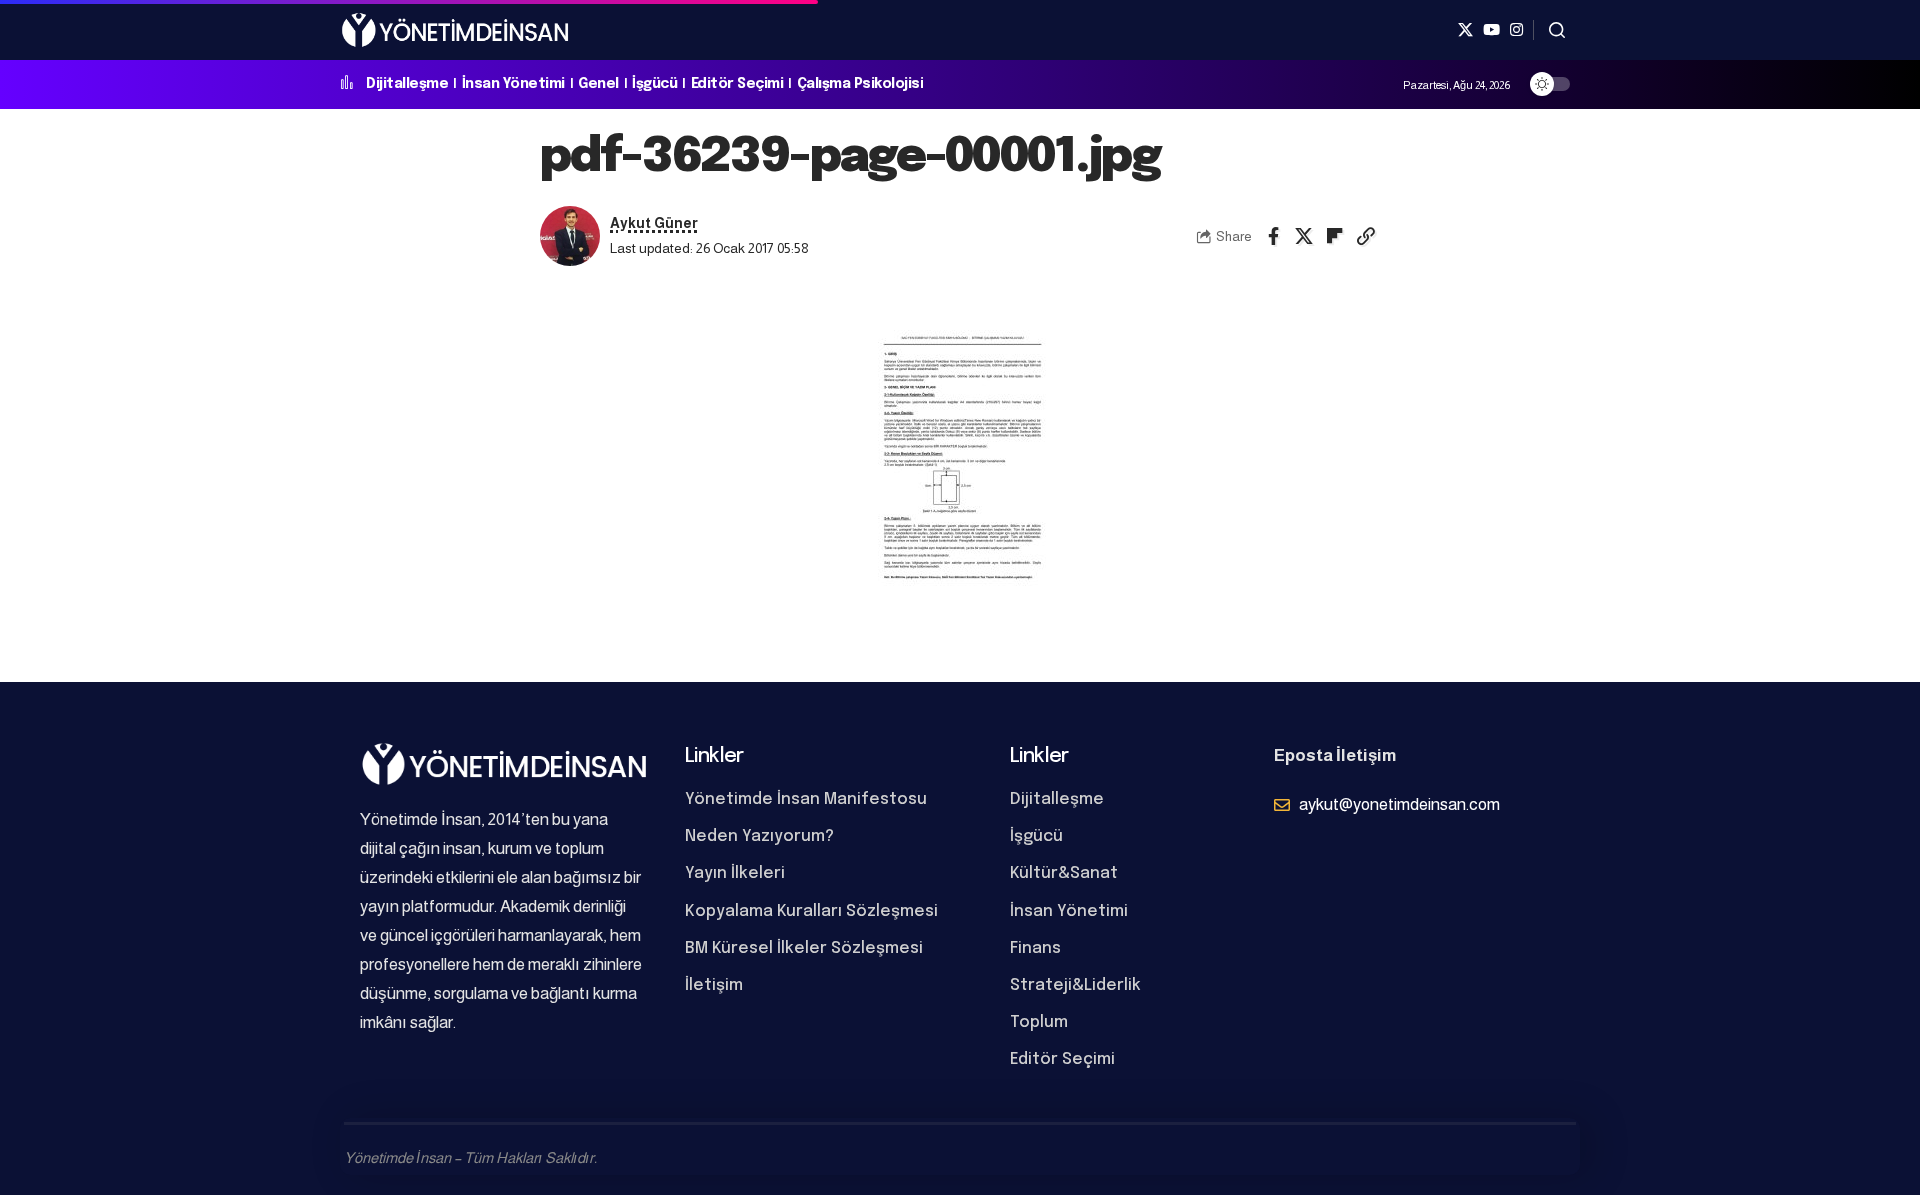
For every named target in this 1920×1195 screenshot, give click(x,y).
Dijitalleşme (407, 84)
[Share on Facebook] (1273, 236)
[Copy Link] (1366, 236)
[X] (1465, 30)
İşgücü (654, 84)
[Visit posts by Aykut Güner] (570, 236)
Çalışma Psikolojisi (860, 84)
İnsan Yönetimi (513, 84)
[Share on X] (1304, 236)
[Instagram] (1516, 30)
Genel (598, 84)
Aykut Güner (654, 223)
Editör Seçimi (737, 84)
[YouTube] (1491, 30)
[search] (1557, 30)
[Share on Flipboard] (1335, 236)
